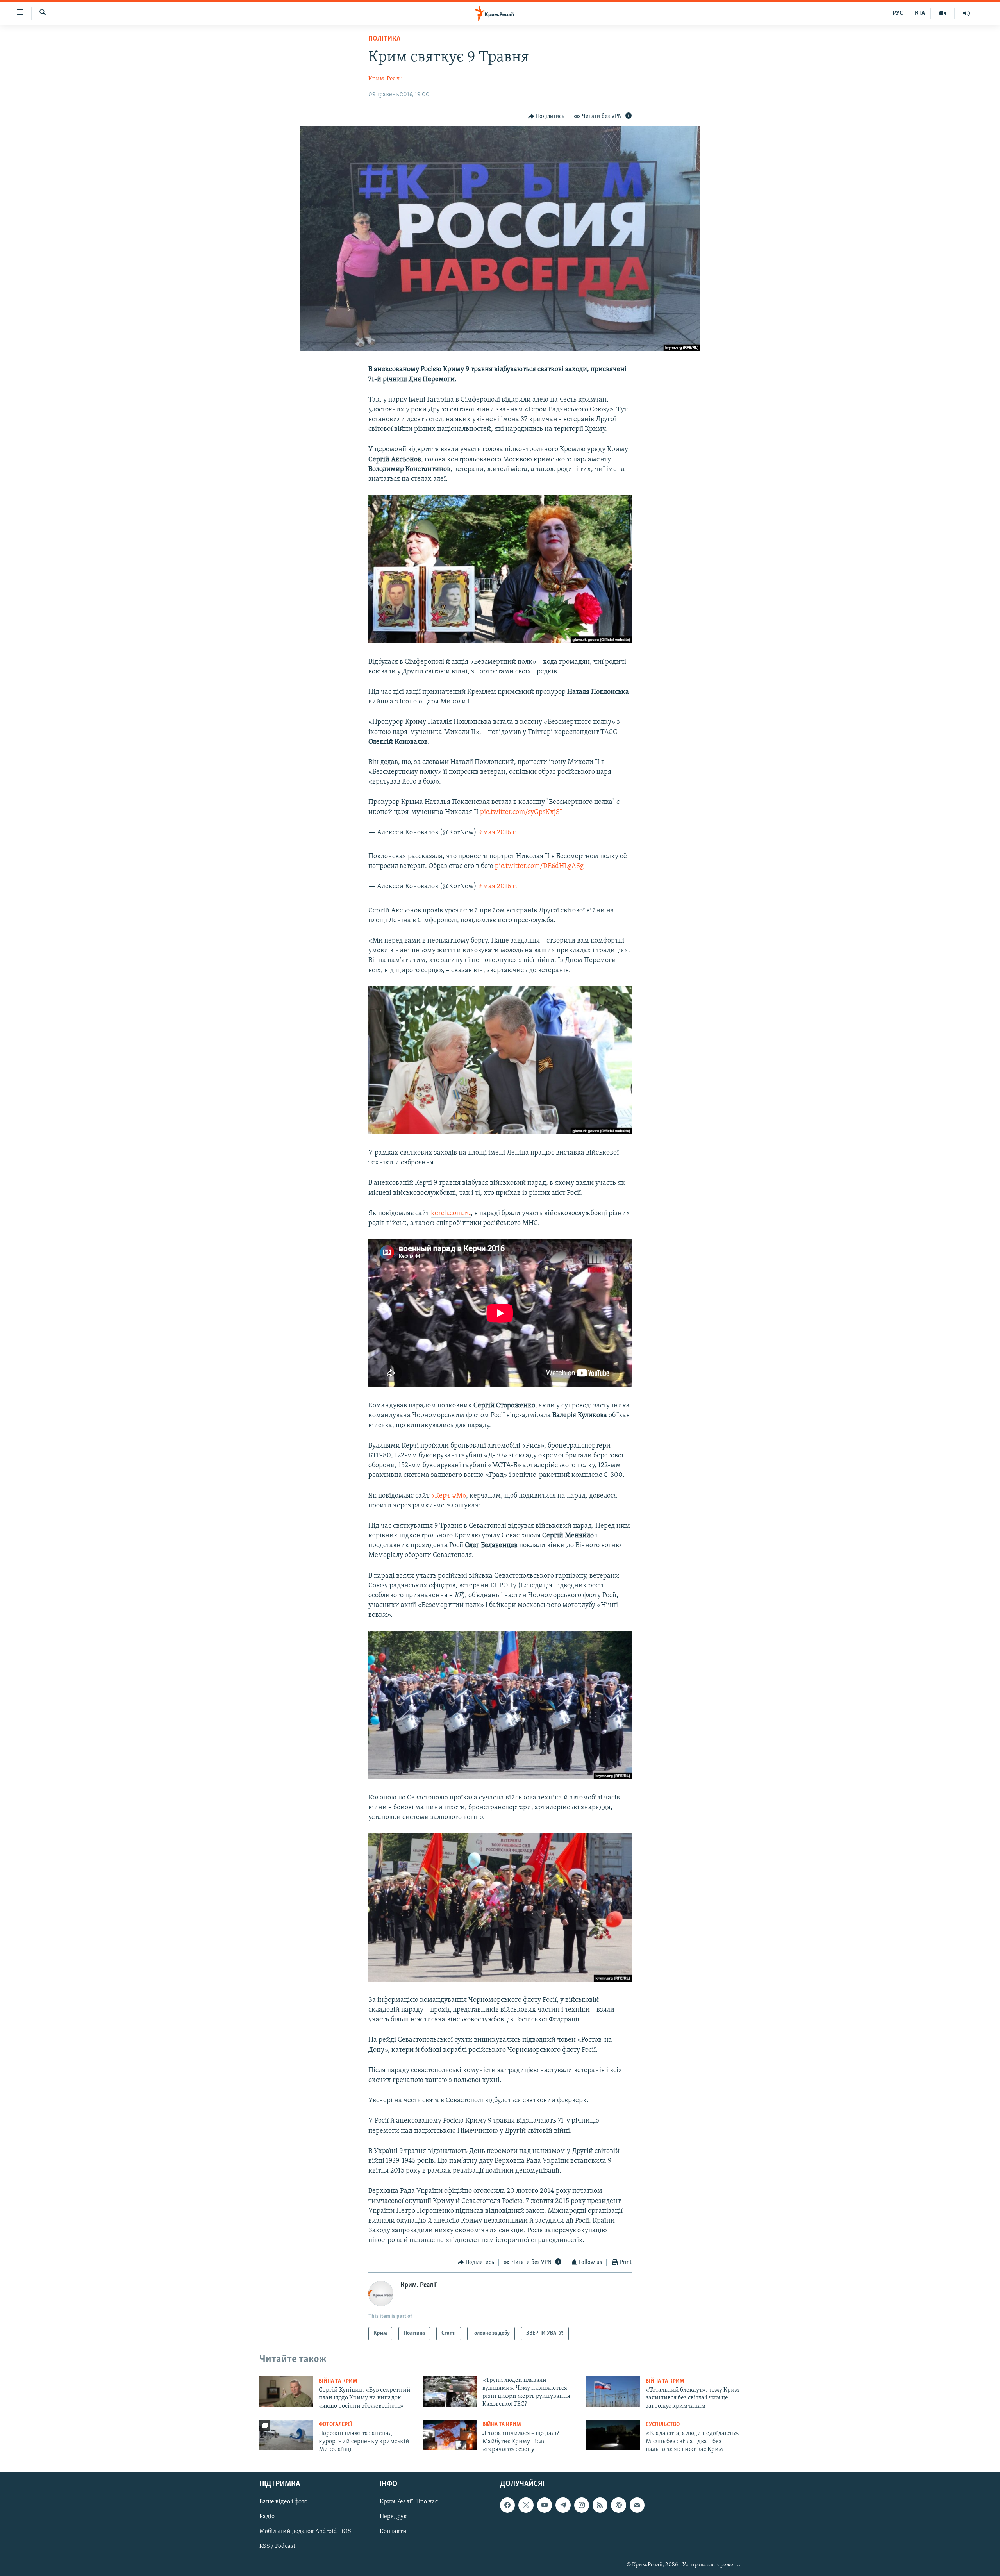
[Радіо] (966, 13)
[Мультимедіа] (943, 13)
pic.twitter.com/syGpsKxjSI (521, 812)
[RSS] (600, 2505)
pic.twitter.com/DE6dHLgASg (539, 866)
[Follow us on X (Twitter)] (526, 2505)
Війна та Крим (338, 2381)
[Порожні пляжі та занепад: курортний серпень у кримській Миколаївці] (286, 2435)
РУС (898, 13)
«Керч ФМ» (448, 1496)
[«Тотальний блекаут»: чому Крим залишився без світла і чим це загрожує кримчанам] (613, 2392)
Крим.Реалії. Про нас (409, 2502)
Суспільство (663, 2425)
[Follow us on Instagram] (582, 2505)
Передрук (393, 2517)
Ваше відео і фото (283, 2502)
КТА (920, 13)
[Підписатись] (637, 2505)
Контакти (393, 2531)
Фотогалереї (335, 2425)
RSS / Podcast (277, 2546)
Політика (384, 39)
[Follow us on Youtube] (545, 2505)
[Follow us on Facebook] (507, 2505)
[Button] (546, 116)
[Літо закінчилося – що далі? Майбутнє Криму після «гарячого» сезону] (450, 2435)
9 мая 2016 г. (498, 833)
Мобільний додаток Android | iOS (305, 2531)
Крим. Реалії (386, 79)
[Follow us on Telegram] (563, 2505)
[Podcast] (618, 2505)
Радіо (267, 2517)
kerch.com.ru (451, 1214)
